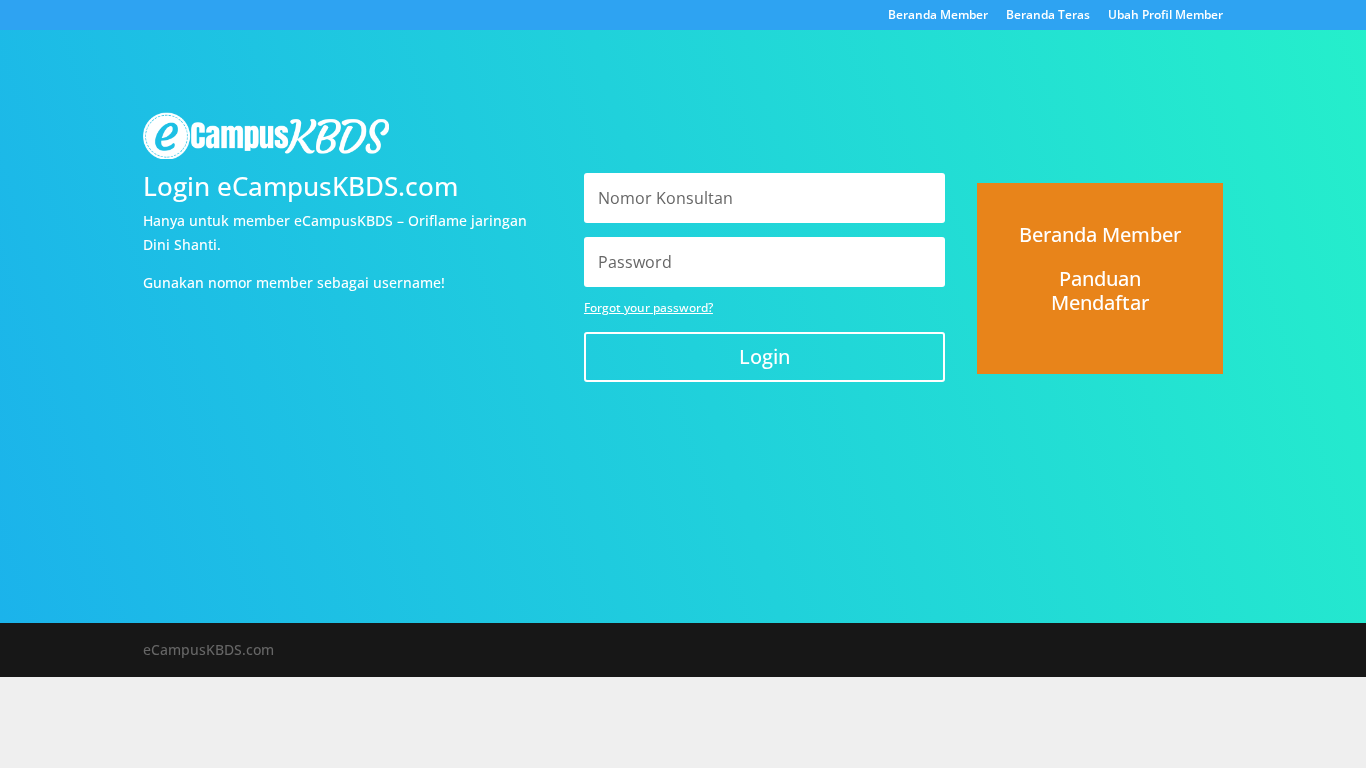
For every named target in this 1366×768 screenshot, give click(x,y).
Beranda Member (938, 16)
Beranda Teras (1048, 16)
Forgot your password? (648, 307)
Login (764, 356)
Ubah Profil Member (1165, 16)
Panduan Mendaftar (1100, 290)
